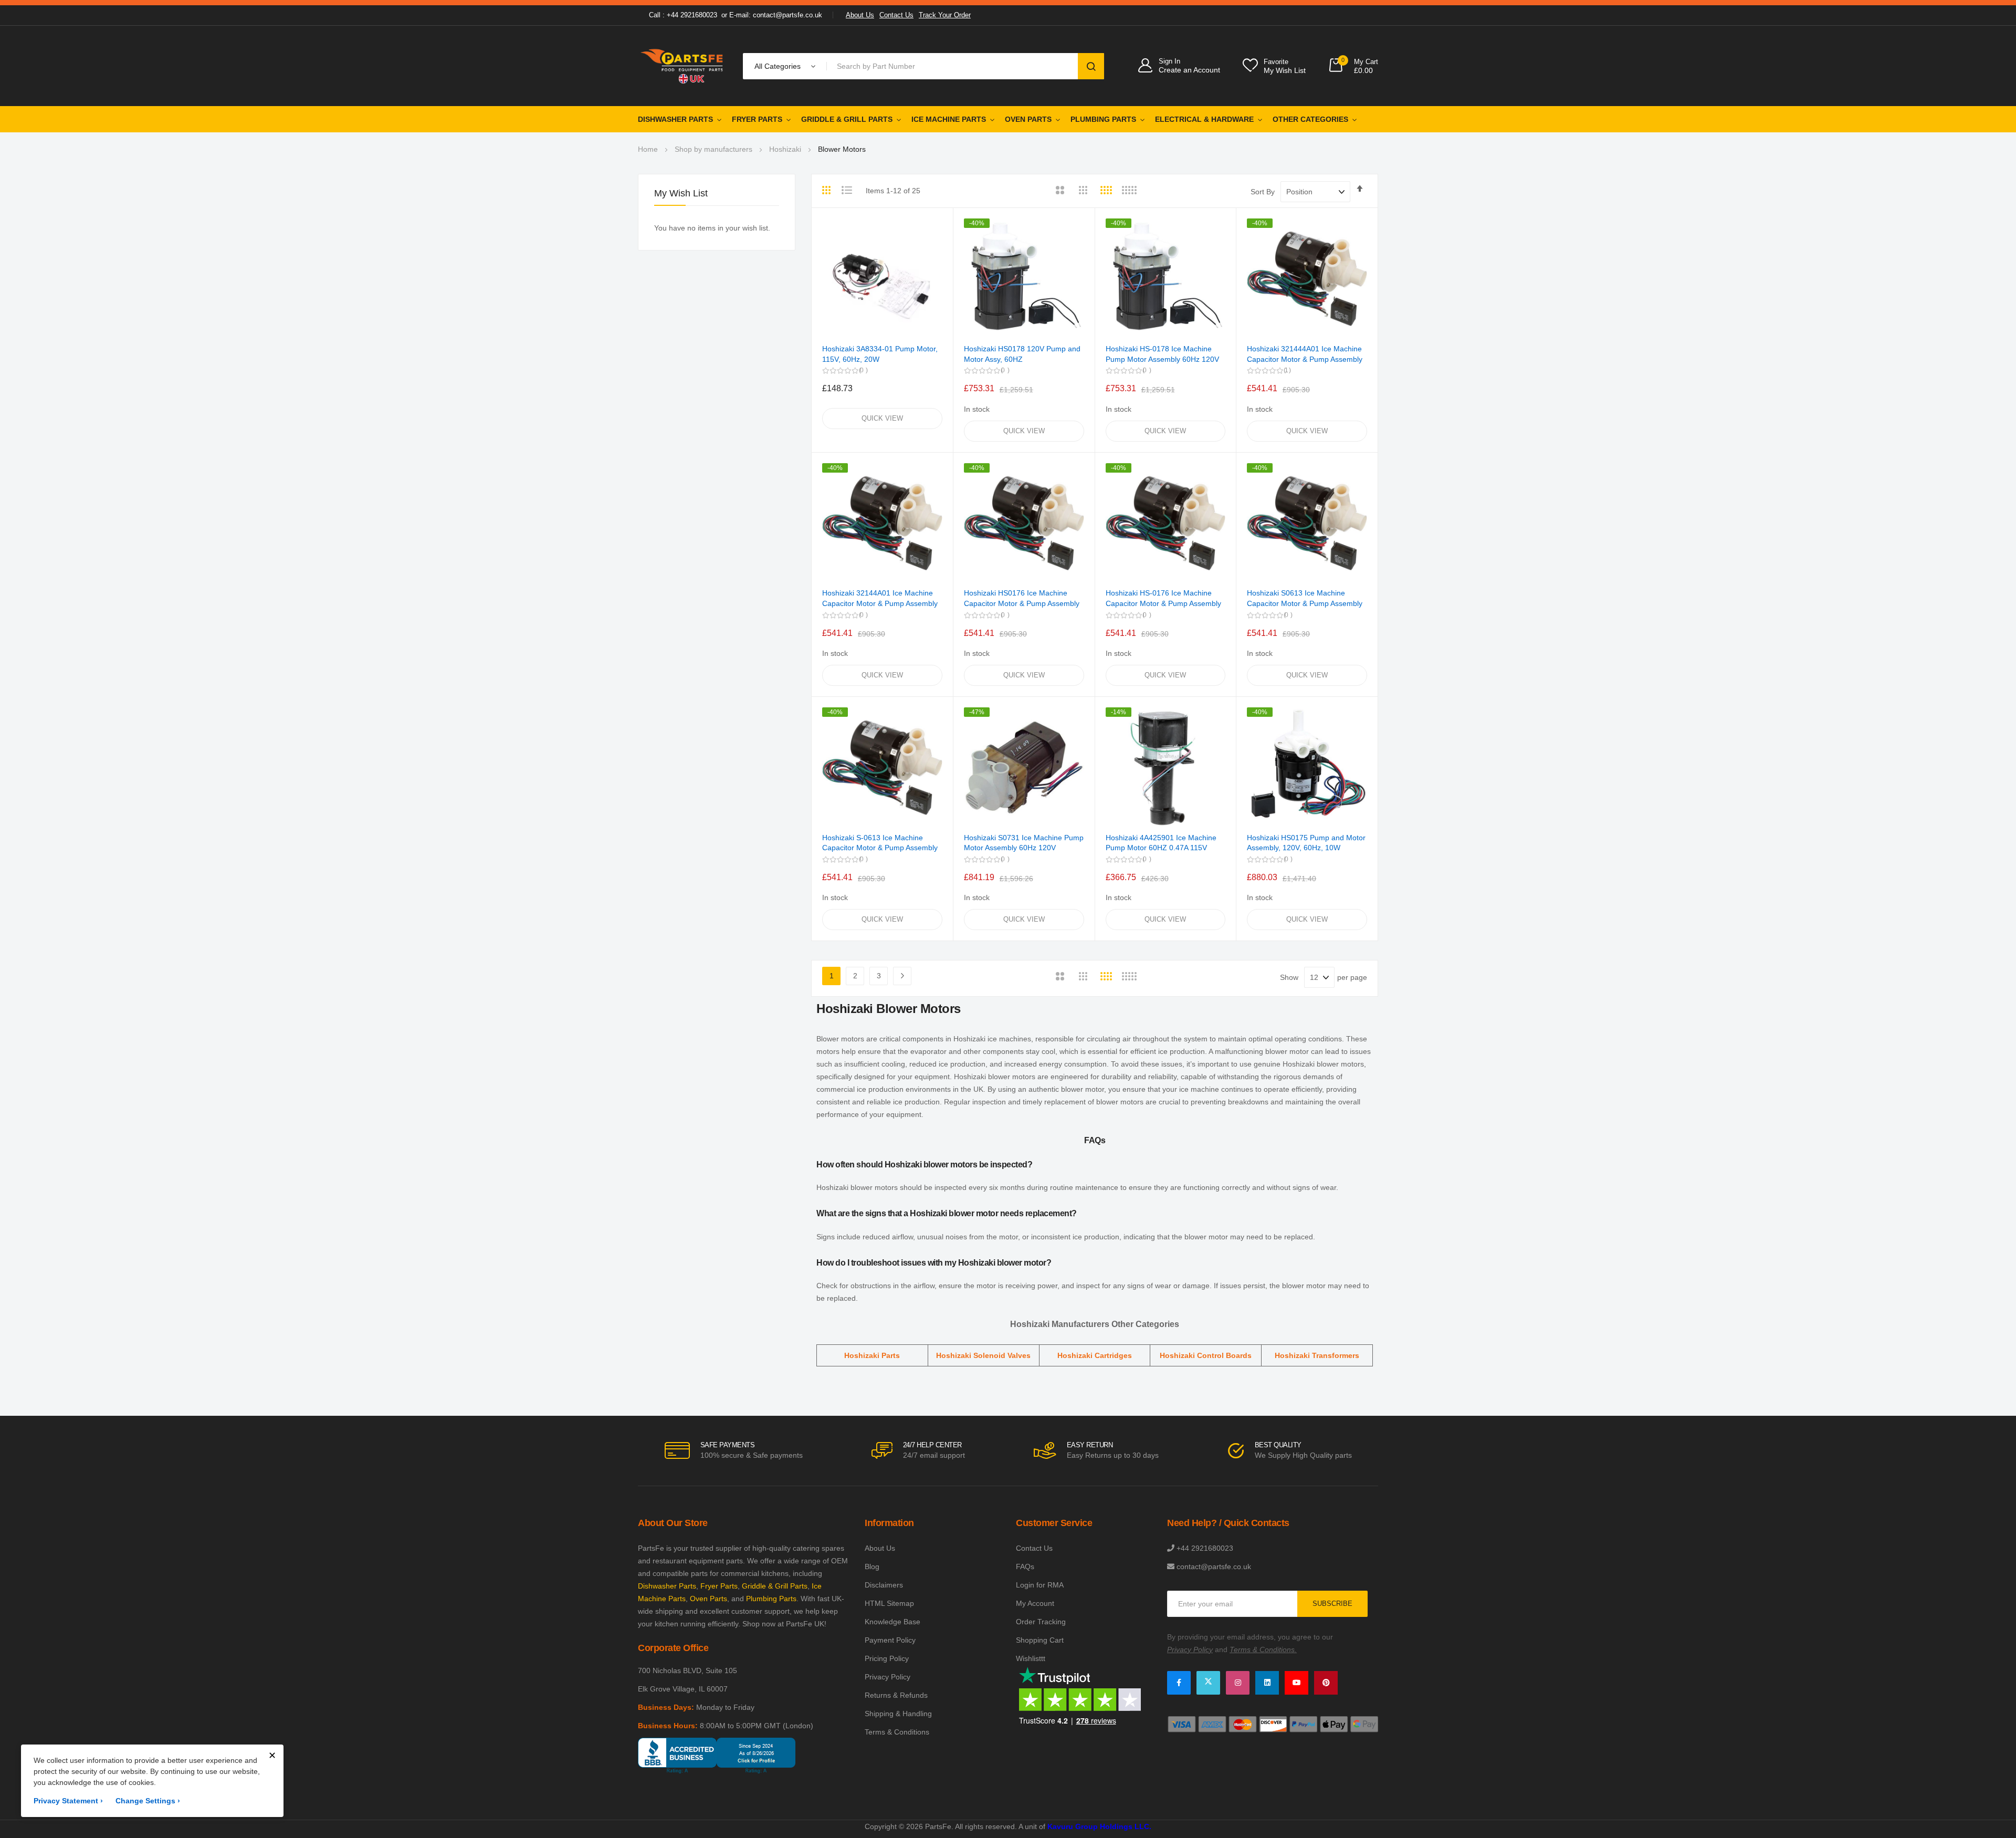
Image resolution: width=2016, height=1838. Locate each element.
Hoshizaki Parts (872, 1355)
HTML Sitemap (889, 1603)
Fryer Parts (757, 119)
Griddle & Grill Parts (847, 119)
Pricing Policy (887, 1658)
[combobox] (954, 66)
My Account (1035, 1603)
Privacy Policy (888, 1677)
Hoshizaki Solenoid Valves (983, 1355)
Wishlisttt (1031, 1658)
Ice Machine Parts (949, 119)
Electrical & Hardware (1204, 119)
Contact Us (896, 15)
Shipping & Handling (898, 1714)
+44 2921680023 (1205, 1548)
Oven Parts (1028, 119)
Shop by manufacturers (713, 149)
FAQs (1025, 1567)
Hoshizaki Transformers (1317, 1355)
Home (648, 149)
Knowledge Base (892, 1622)
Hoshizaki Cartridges (1095, 1355)
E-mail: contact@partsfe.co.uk (776, 15)
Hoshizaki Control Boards (1206, 1355)
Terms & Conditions (897, 1732)
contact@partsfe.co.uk (1214, 1567)
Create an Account (1189, 70)
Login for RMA (1040, 1585)
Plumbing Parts (1103, 119)
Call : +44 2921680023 (683, 15)
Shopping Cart (1040, 1640)
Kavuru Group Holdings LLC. (1099, 1826)
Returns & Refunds (896, 1695)
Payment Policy (890, 1640)
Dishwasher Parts (675, 119)
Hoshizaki (785, 149)
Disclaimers (884, 1585)
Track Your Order (945, 15)
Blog (872, 1567)
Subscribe (1332, 1604)
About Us (860, 15)
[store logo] (682, 66)
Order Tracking (1041, 1622)
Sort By (1263, 192)
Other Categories (1310, 119)
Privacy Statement (68, 1801)
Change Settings (148, 1801)
